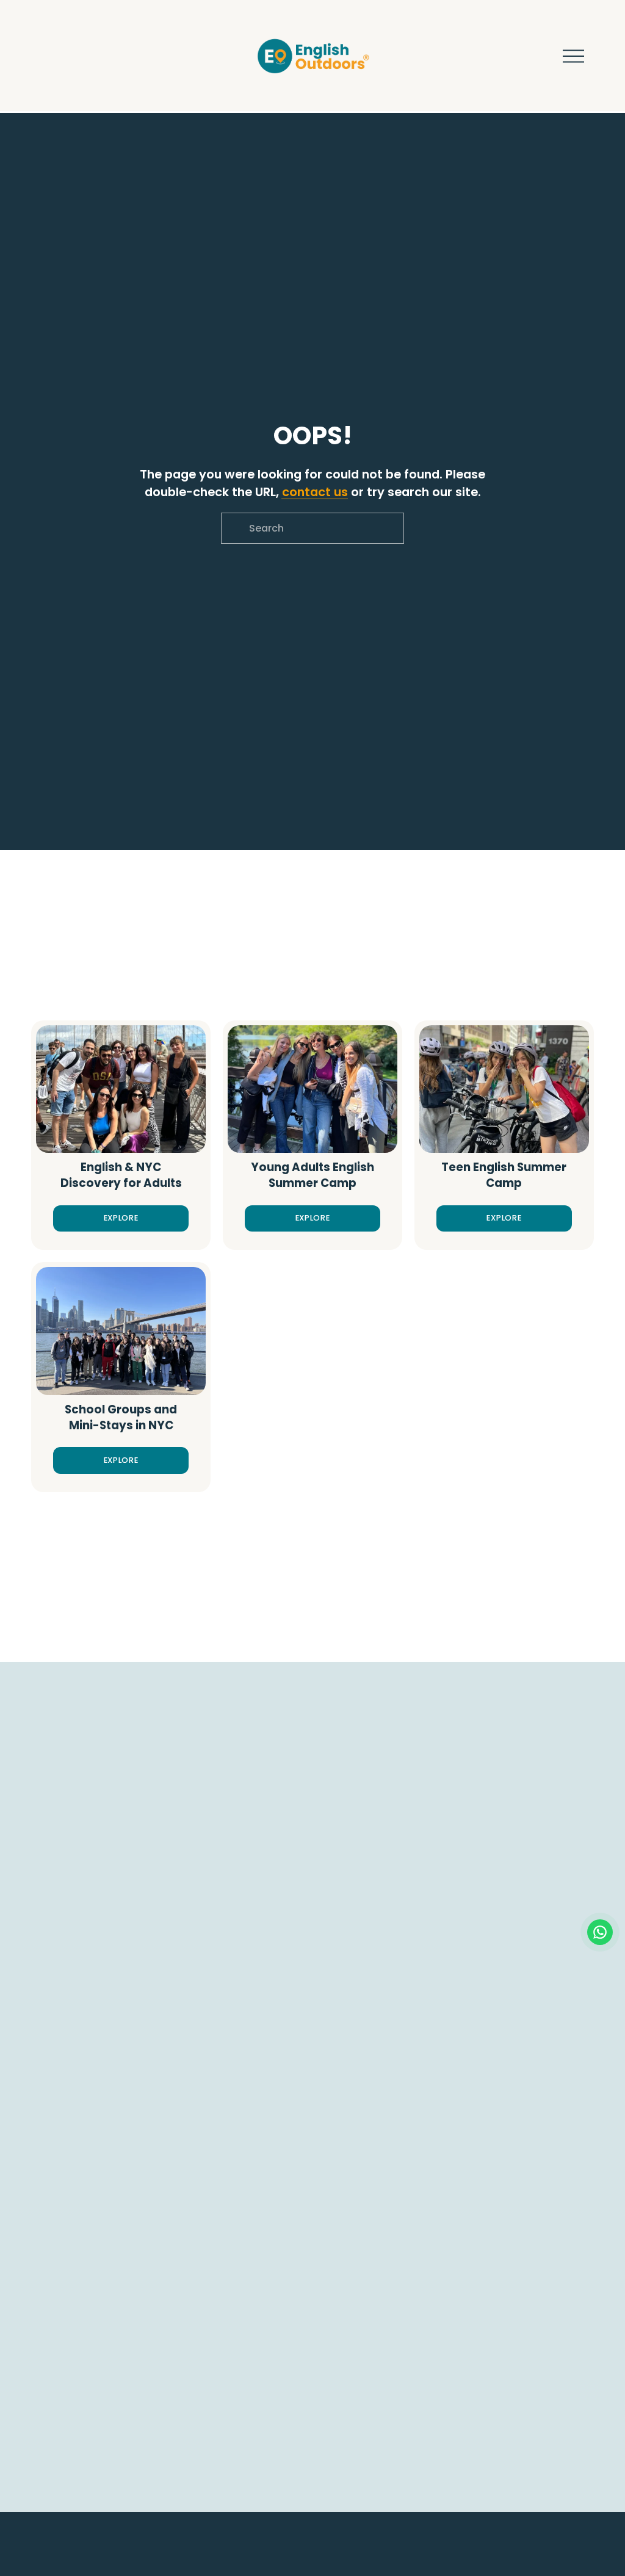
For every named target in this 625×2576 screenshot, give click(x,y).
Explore (121, 1218)
